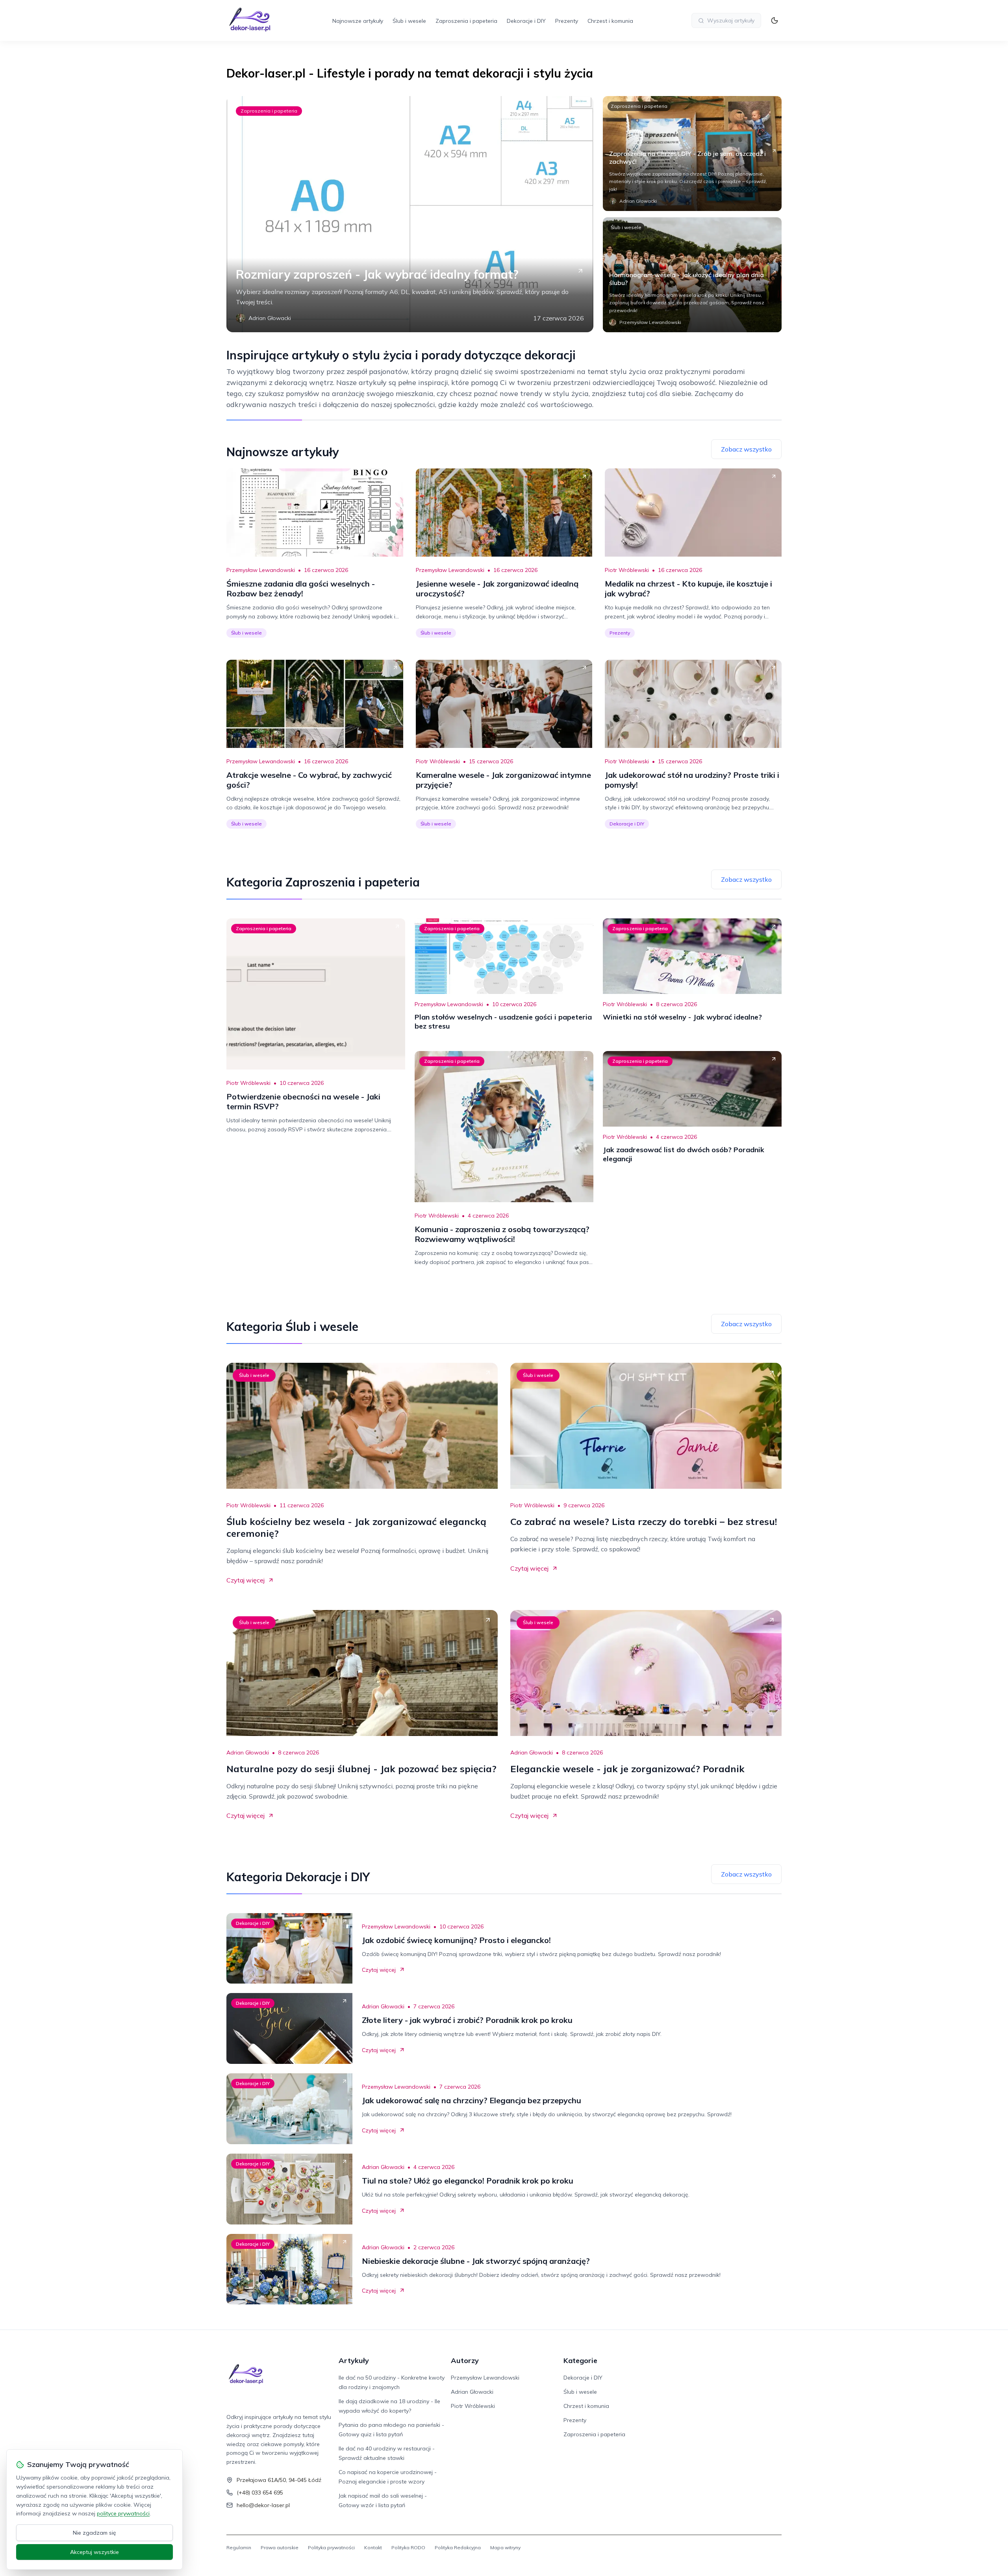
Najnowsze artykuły (358, 21)
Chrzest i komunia (610, 21)
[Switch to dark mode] (775, 20)
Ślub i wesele (409, 21)
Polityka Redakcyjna (458, 2547)
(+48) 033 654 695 (260, 2493)
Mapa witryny (505, 2547)
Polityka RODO (408, 2547)
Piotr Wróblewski (627, 570)
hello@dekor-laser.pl (263, 2505)
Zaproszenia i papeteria (466, 21)
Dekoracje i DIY (526, 21)
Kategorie (580, 2360)
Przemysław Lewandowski (261, 570)
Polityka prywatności (331, 2547)
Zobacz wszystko (746, 449)
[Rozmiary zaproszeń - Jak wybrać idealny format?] (410, 214)
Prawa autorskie (280, 2547)
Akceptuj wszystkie (94, 2552)
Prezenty (567, 21)
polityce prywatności (123, 2513)
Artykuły (354, 2360)
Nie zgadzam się (94, 2533)
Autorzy (465, 2360)
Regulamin (239, 2547)
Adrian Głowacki (248, 1752)
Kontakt (373, 2547)
